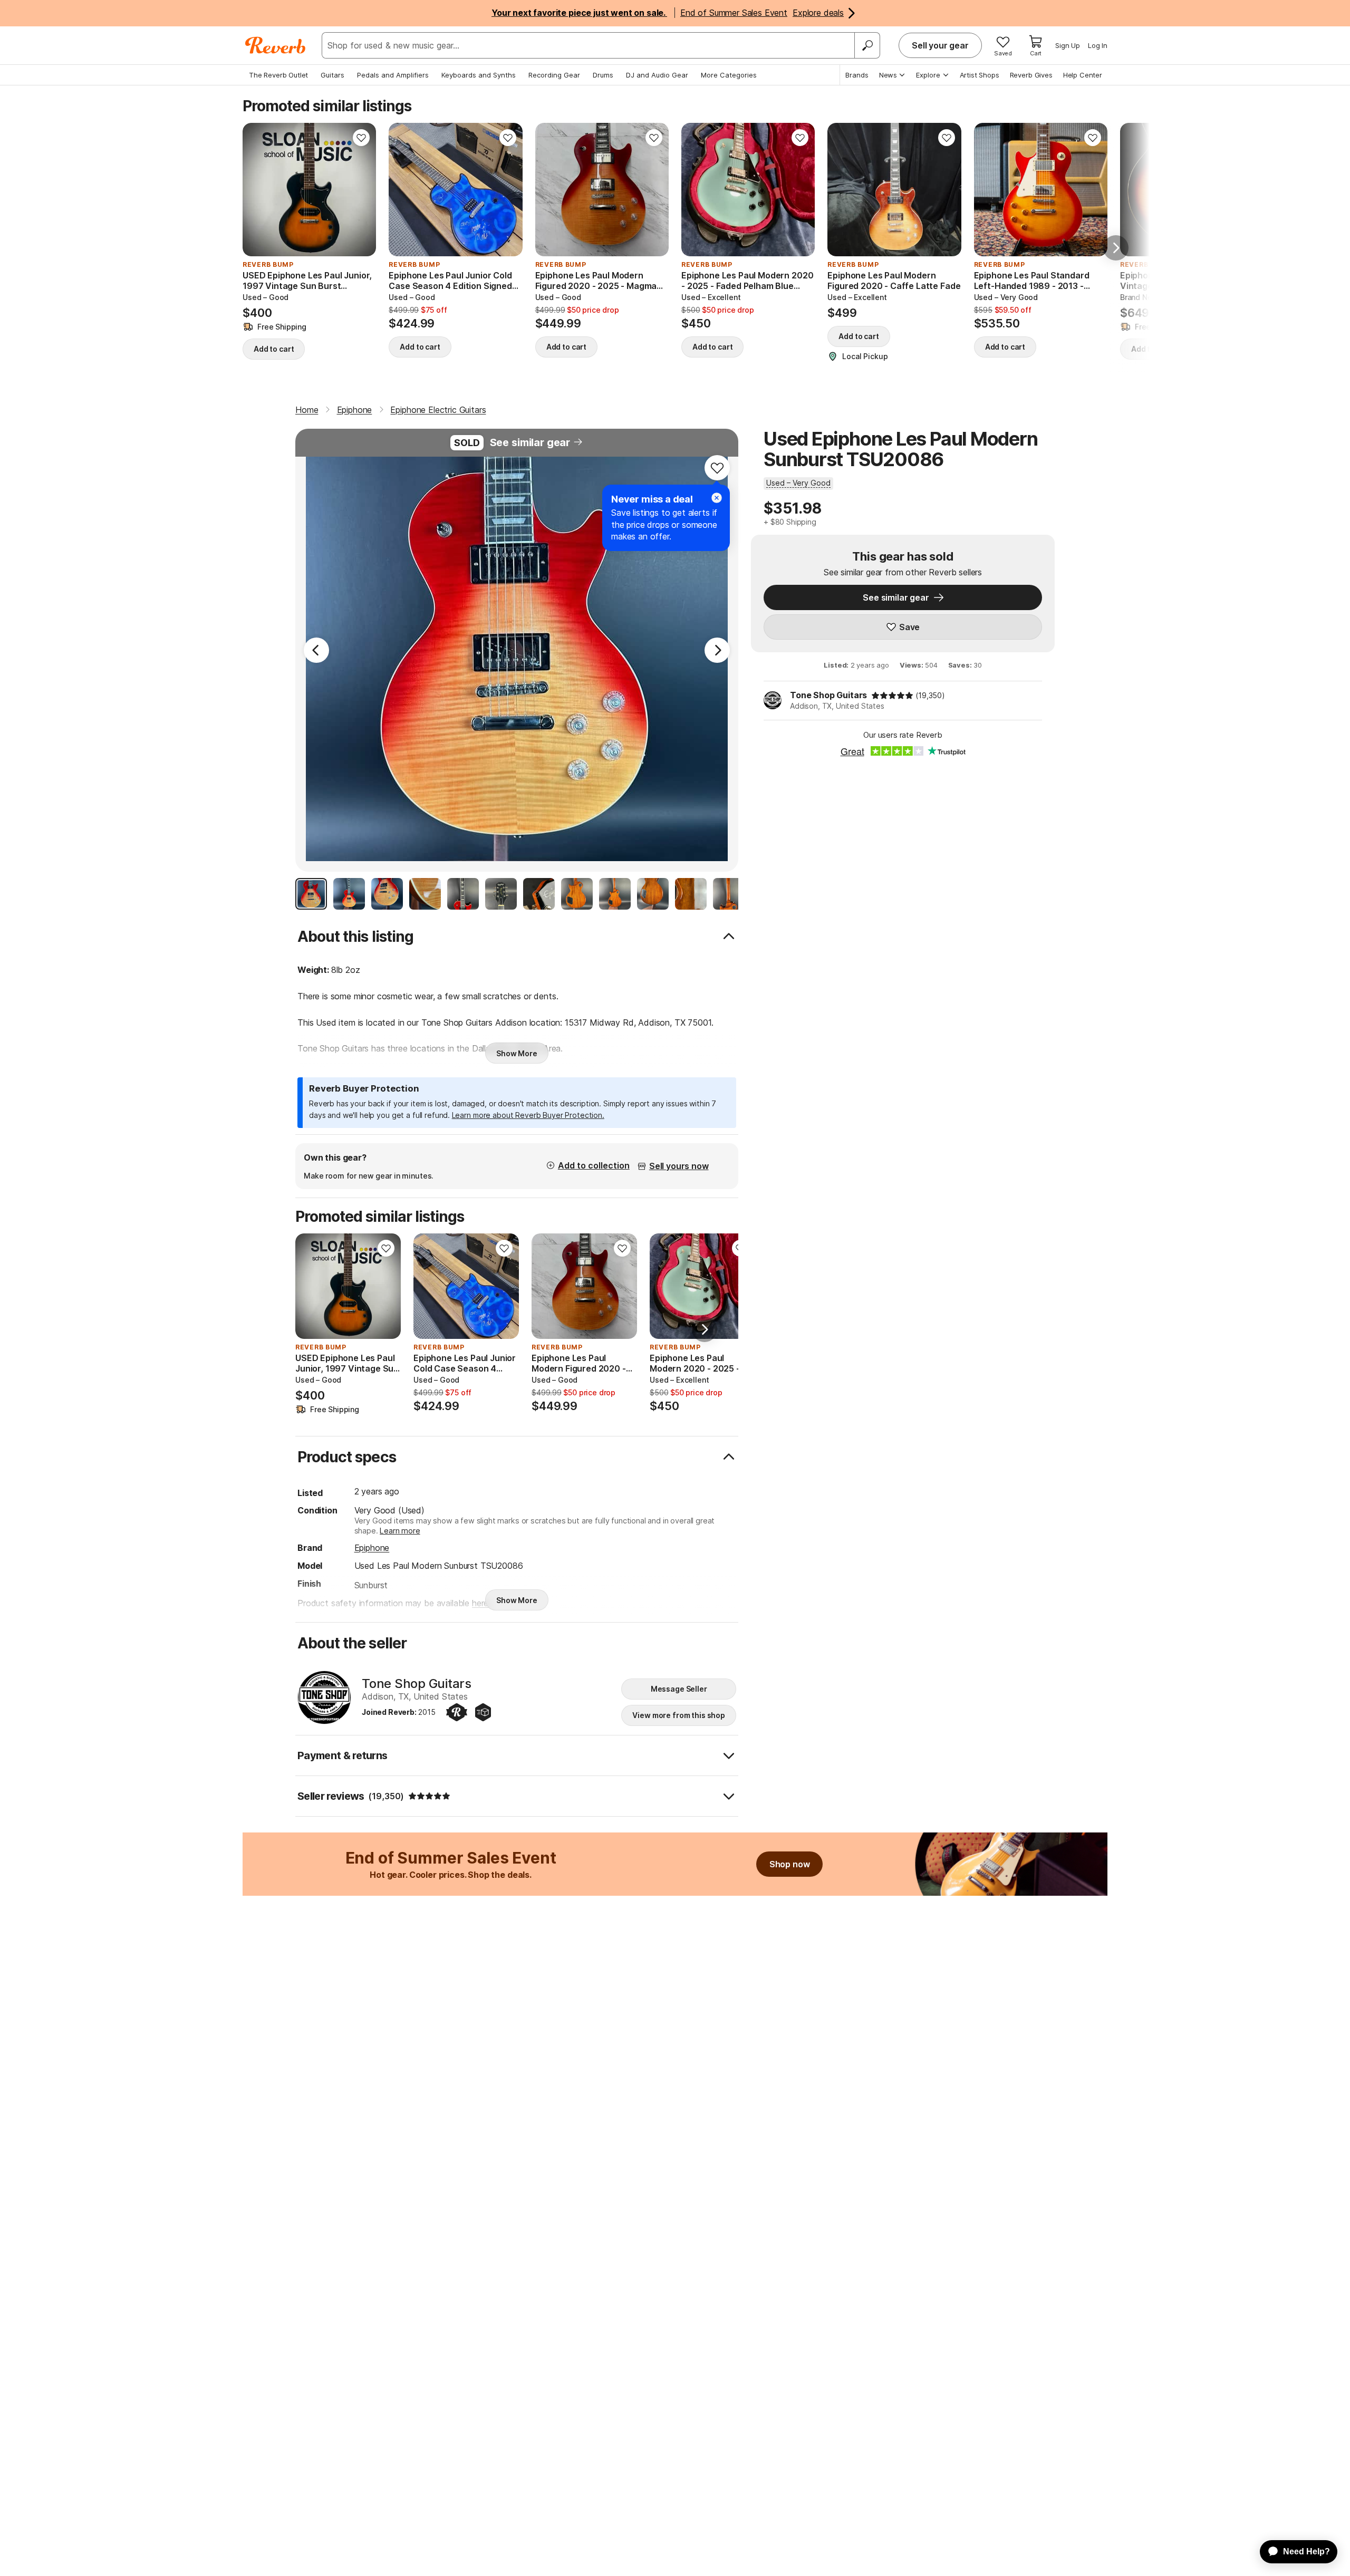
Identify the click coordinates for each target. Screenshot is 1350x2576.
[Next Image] (717, 650)
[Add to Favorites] (361, 138)
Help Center (1083, 75)
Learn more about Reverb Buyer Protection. (528, 1115)
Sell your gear (940, 45)
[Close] (717, 498)
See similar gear (530, 442)
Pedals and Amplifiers (393, 75)
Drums (603, 75)
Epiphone (372, 1548)
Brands (857, 75)
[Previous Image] (316, 650)
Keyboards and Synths (479, 75)
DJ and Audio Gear (657, 75)
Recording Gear (554, 75)
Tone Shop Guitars (828, 695)
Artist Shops (980, 75)
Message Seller (679, 1689)
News (888, 75)
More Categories (729, 75)
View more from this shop (679, 1715)
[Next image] (361, 190)
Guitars (332, 75)
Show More (517, 1053)
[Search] (867, 45)
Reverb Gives (1031, 75)
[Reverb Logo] (276, 45)
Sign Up (1068, 45)
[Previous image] (257, 190)
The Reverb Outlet (278, 75)
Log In (1098, 45)
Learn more (400, 1531)
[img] (892, 696)
